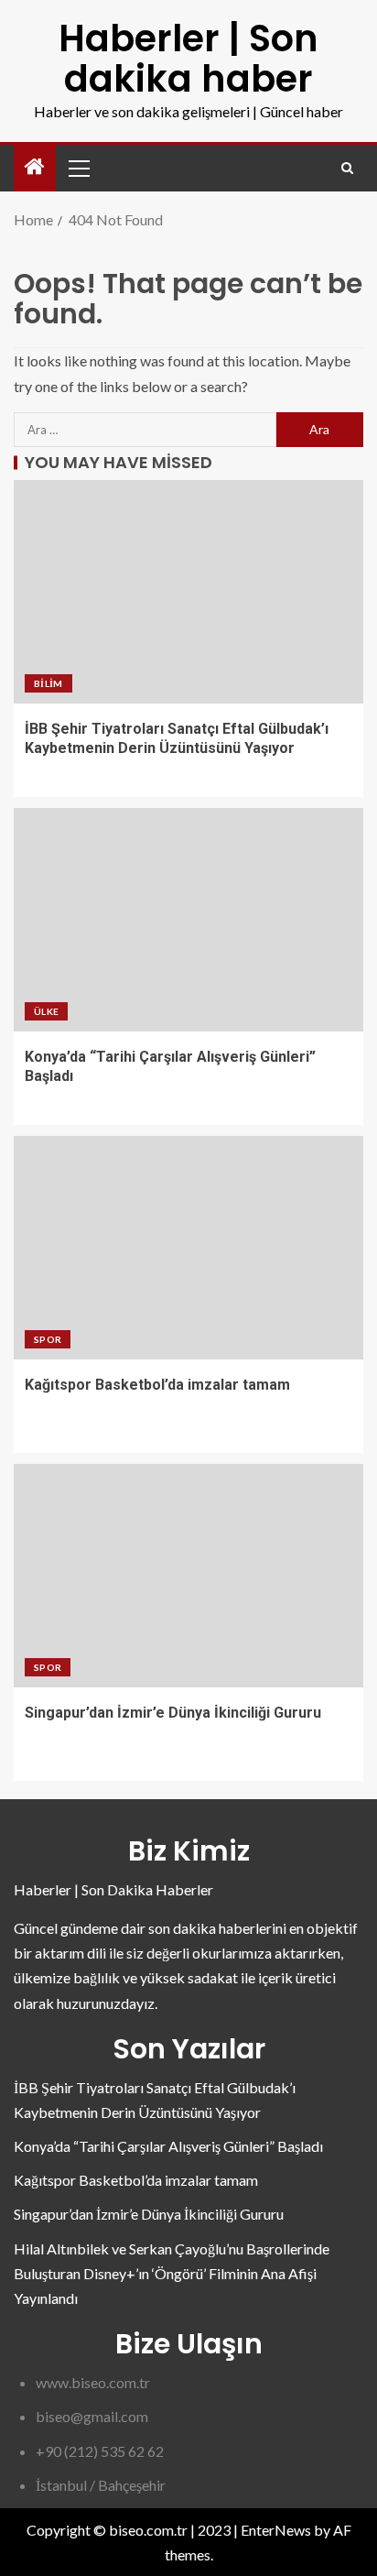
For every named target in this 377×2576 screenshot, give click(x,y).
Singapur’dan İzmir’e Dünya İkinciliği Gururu (173, 1713)
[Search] (347, 168)
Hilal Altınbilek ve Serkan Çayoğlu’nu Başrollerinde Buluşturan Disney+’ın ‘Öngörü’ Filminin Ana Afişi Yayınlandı (172, 2273)
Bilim (48, 683)
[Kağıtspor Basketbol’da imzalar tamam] (188, 1248)
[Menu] (78, 168)
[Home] (35, 167)
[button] (78, 168)
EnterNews (276, 2530)
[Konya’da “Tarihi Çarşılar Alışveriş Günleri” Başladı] (188, 920)
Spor (48, 1339)
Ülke (46, 1011)
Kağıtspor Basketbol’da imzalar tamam (157, 1385)
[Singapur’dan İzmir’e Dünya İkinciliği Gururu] (188, 1576)
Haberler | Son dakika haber (188, 59)
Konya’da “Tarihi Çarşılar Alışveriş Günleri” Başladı (168, 2146)
